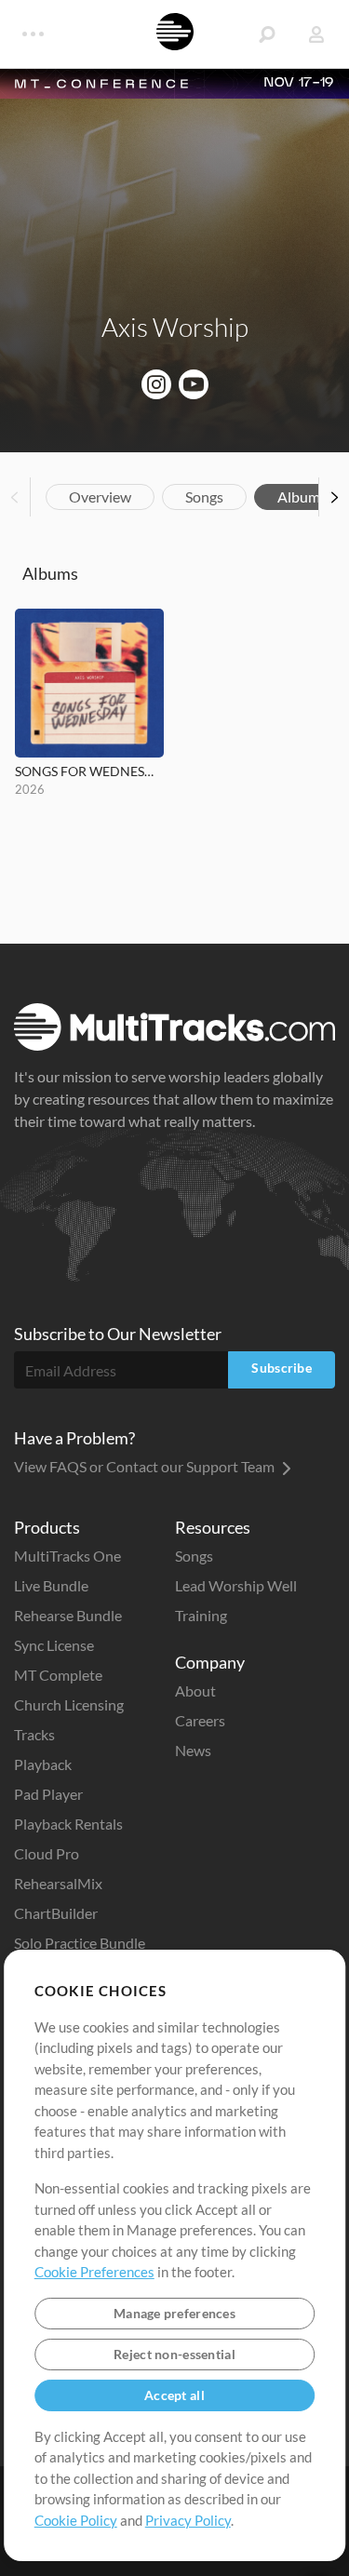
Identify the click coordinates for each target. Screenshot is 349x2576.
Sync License (54, 1645)
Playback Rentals (68, 1824)
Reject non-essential (174, 2354)
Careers (200, 1720)
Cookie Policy (76, 2520)
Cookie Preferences (94, 2272)
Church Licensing (69, 1704)
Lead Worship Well (236, 1585)
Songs (204, 496)
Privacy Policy (188, 2520)
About (195, 1690)
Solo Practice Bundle (80, 1943)
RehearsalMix (58, 1883)
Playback (43, 1764)
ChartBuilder (56, 1913)
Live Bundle (51, 1585)
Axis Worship (175, 327)
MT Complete (58, 1675)
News (193, 1750)
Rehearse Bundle (68, 1615)
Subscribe (282, 1368)
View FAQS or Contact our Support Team (146, 1466)
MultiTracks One (67, 1556)
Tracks (34, 1734)
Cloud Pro (47, 1853)
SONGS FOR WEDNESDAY (89, 771)
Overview (100, 496)
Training (201, 1615)
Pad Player (48, 1794)
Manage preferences (174, 2313)
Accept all (174, 2395)
